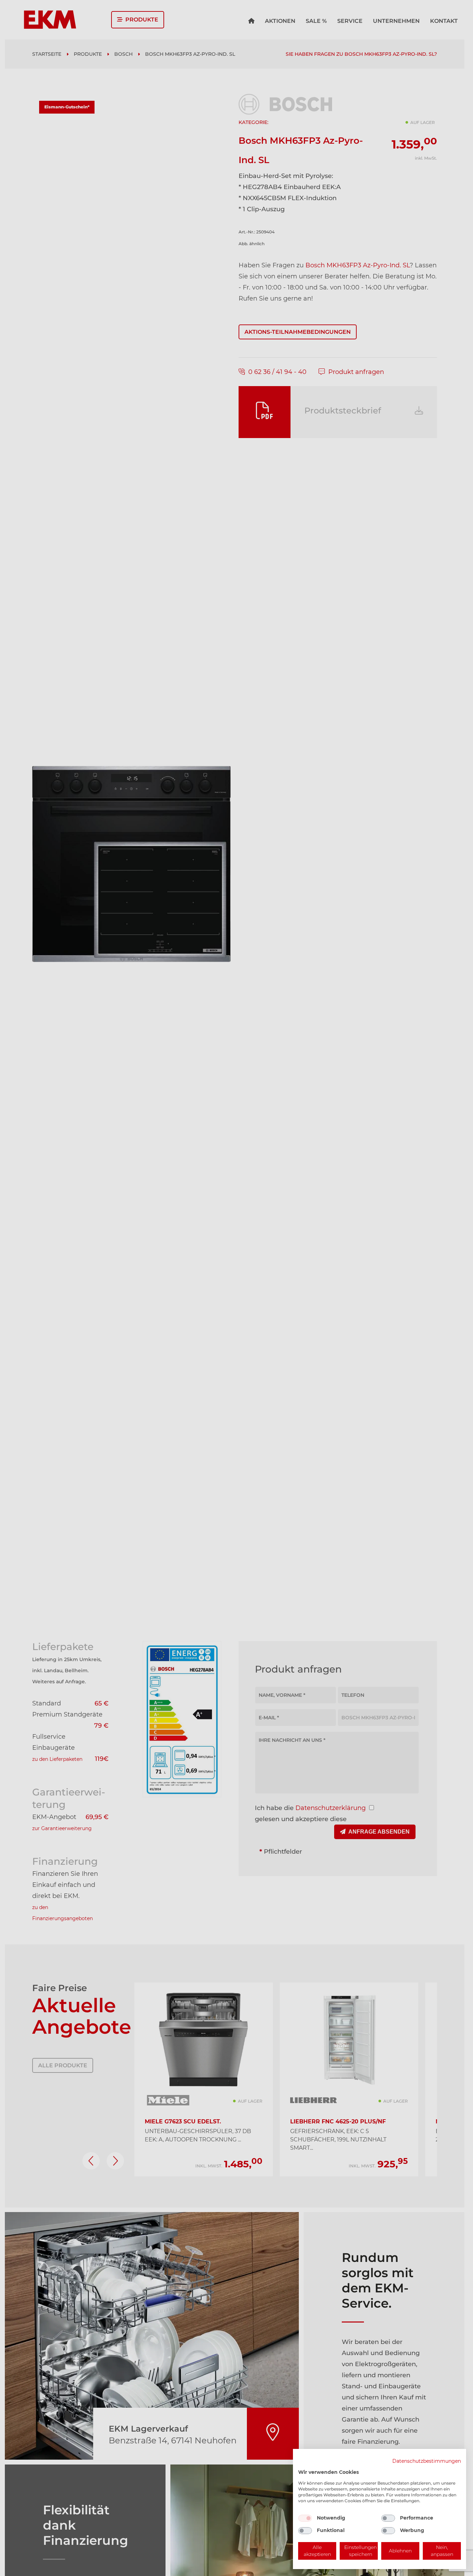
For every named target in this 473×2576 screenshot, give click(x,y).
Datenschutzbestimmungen (427, 2461)
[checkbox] (305, 2518)
